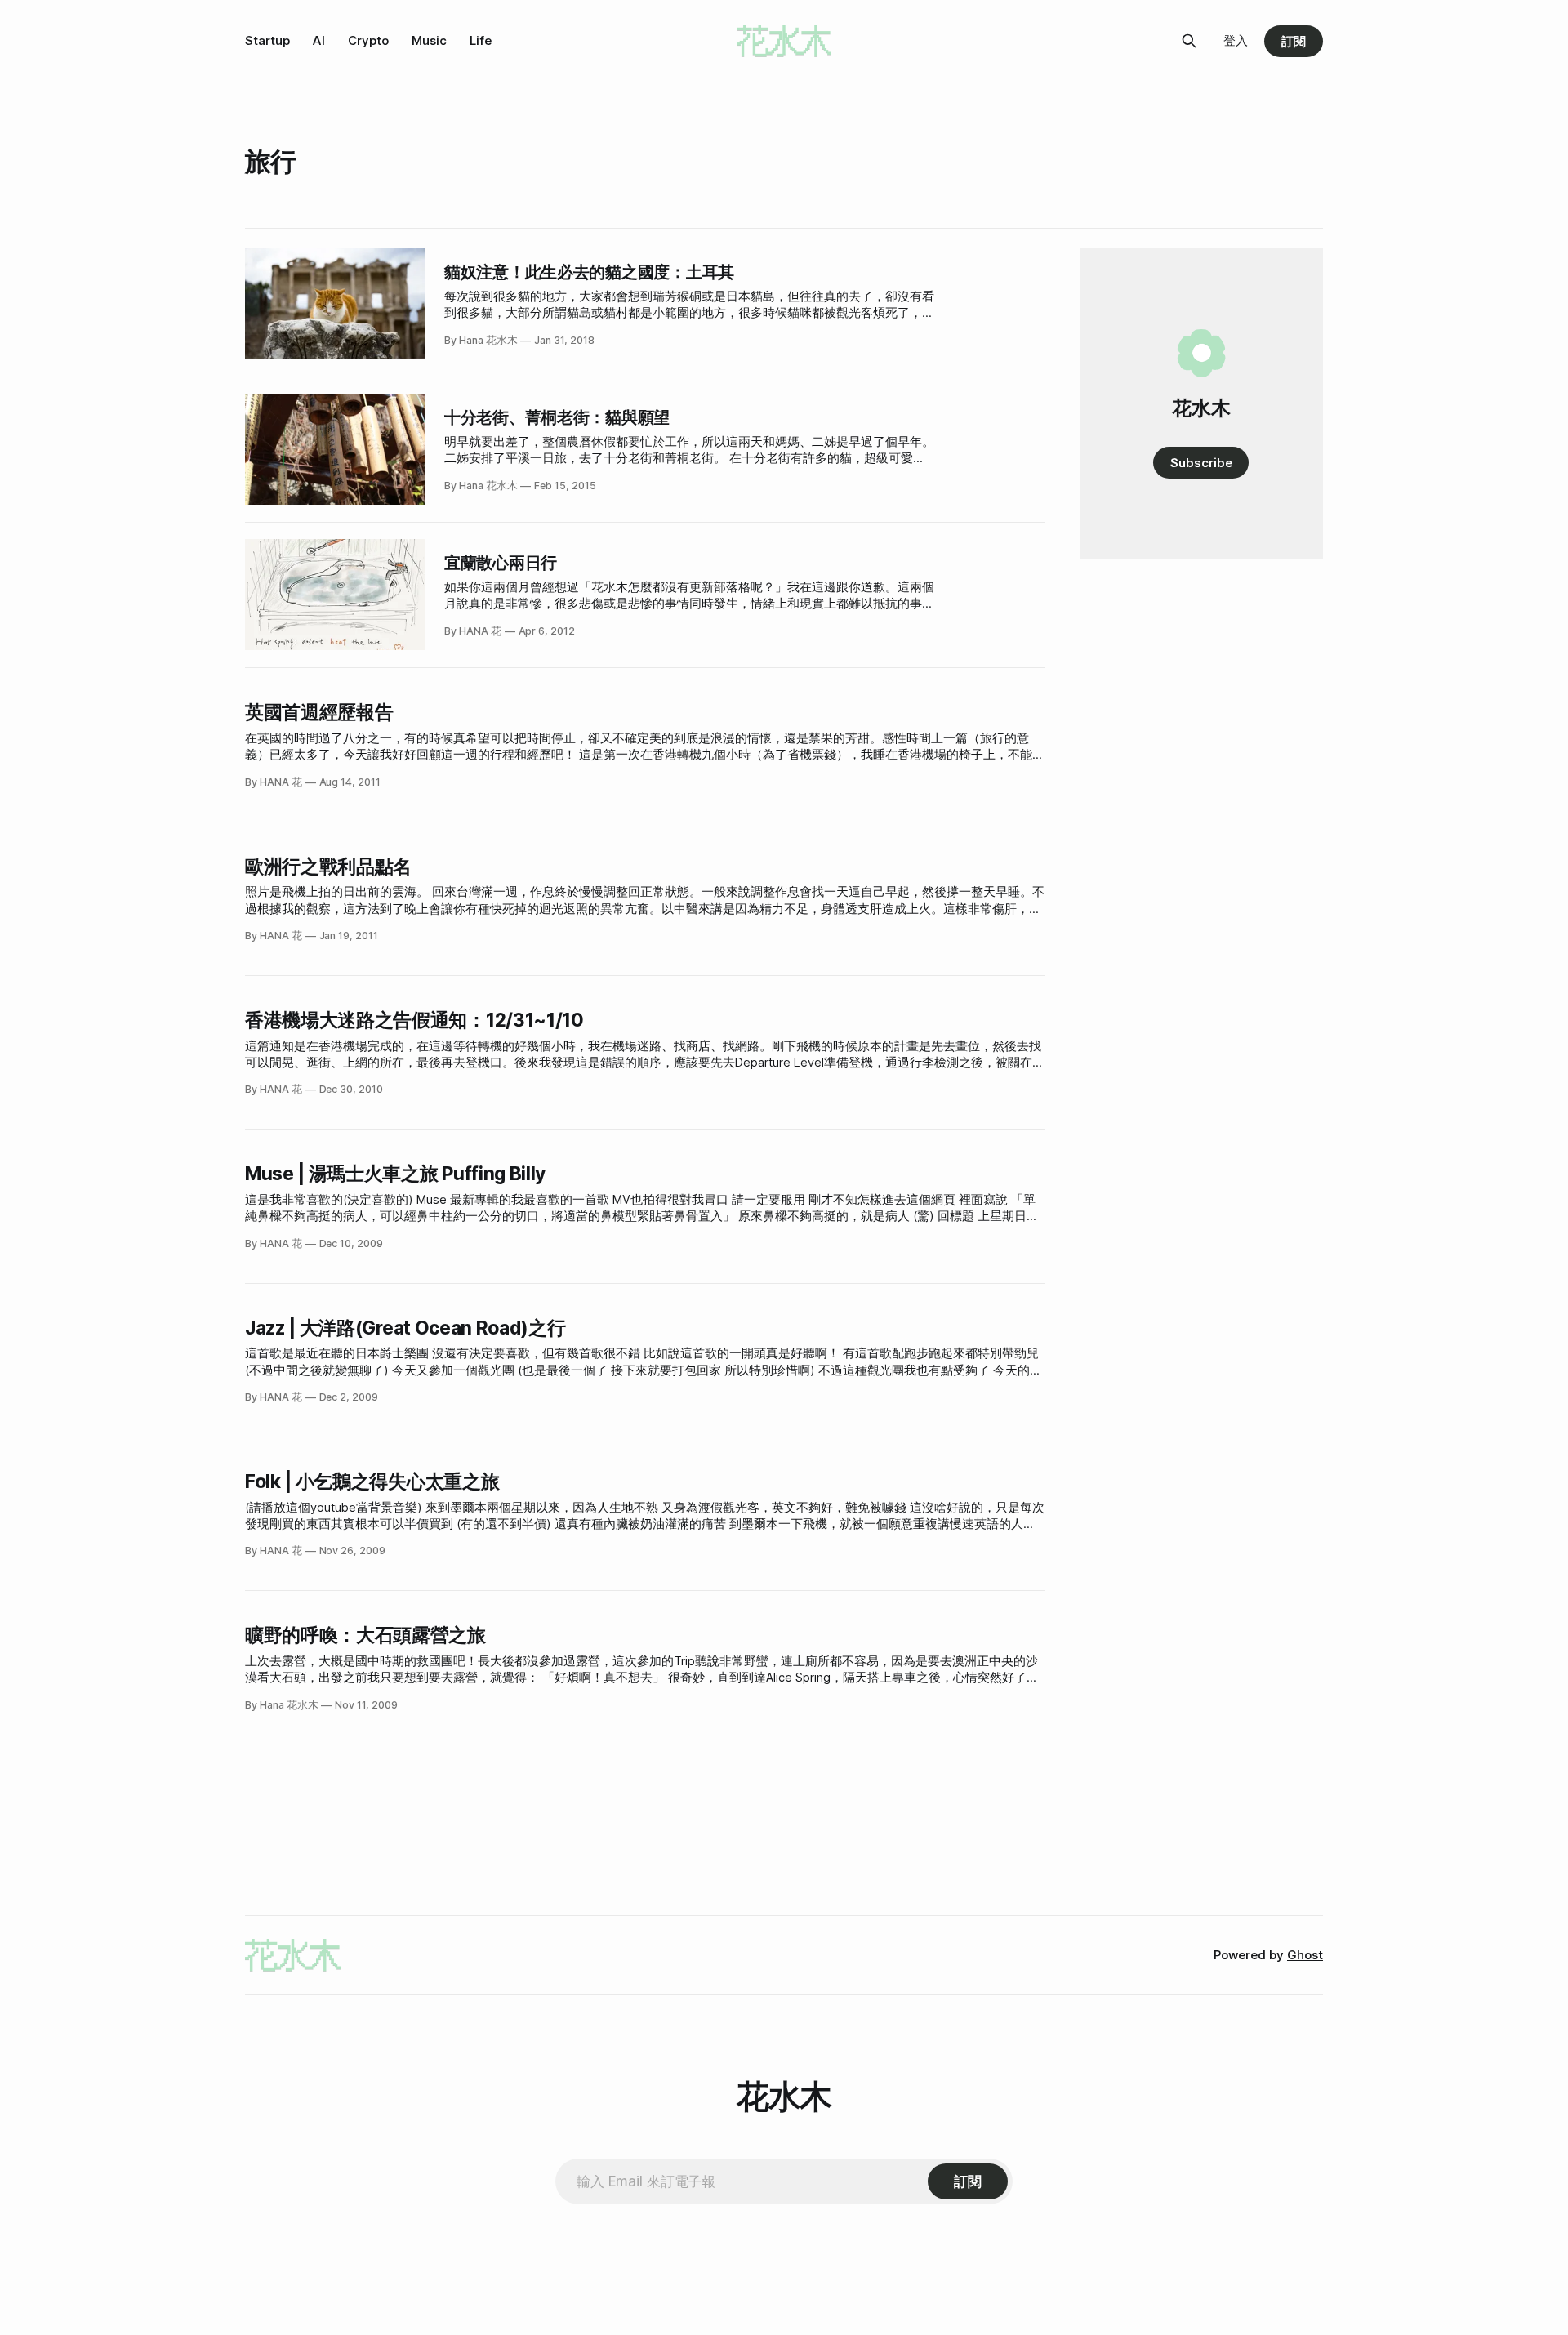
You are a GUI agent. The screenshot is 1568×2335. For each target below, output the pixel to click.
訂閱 (1294, 41)
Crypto (368, 40)
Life (481, 40)
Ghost (1305, 1955)
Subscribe (1201, 463)
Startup (267, 40)
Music (429, 40)
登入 (1236, 40)
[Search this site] (1189, 41)
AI (319, 40)
